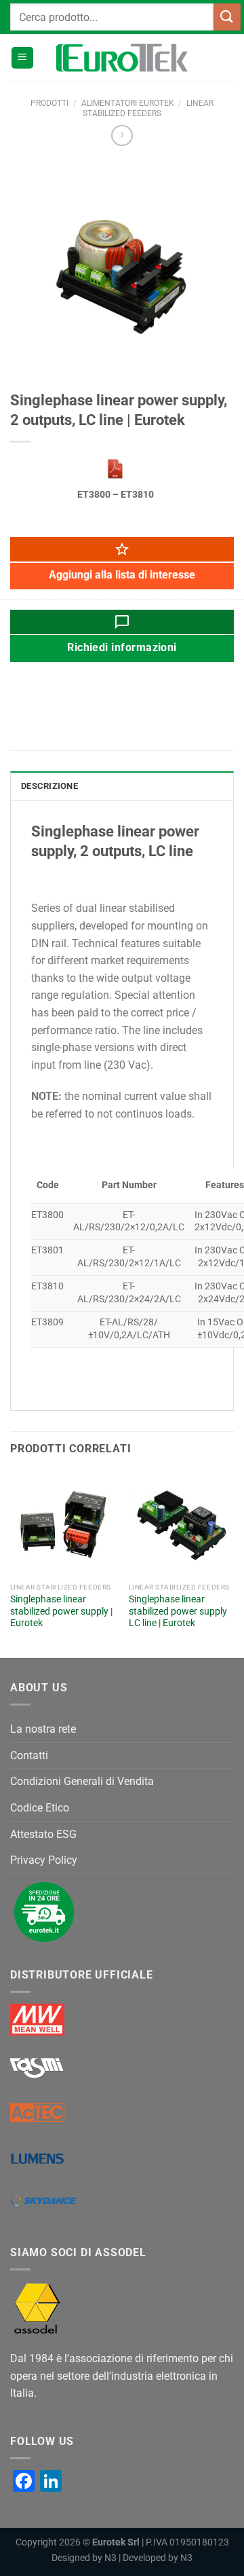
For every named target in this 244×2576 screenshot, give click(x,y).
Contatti (29, 1755)
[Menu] (22, 58)
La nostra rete (43, 1729)
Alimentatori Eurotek (128, 103)
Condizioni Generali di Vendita (82, 1781)
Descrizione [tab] (49, 786)
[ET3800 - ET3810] (115, 468)
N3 (110, 2558)
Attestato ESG (43, 1834)
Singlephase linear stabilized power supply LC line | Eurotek (178, 1611)
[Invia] (227, 17)
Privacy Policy (44, 1860)
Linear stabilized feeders (148, 108)
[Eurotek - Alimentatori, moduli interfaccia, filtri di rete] (122, 58)
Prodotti (49, 103)
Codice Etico (40, 1808)
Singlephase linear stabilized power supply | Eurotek (61, 1611)
